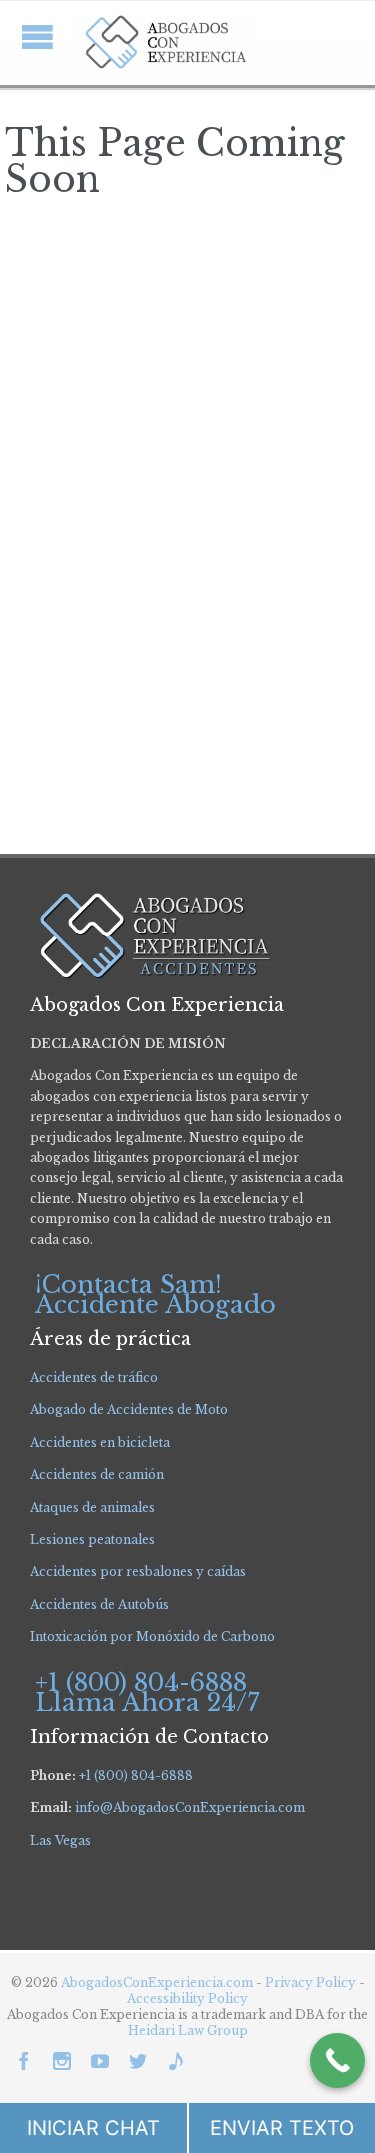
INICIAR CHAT (93, 2128)
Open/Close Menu (37, 36)
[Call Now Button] (337, 2060)
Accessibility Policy (187, 1998)
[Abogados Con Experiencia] (162, 43)
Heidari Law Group (188, 2030)
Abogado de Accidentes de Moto (129, 1409)
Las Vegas (60, 1840)
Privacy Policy (312, 1982)
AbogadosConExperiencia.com (157, 1982)
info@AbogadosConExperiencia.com (190, 1807)
